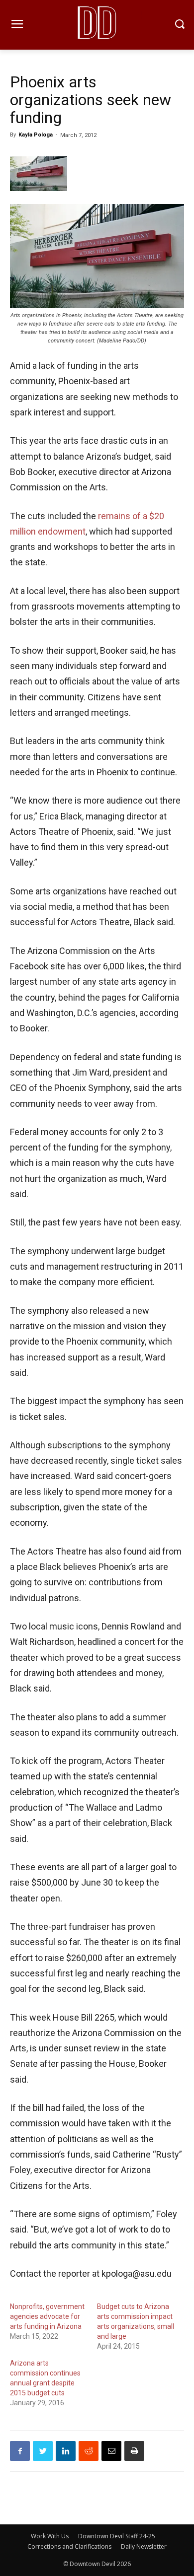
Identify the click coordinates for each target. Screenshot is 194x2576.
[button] (179, 25)
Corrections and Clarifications (69, 2546)
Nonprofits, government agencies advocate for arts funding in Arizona (47, 2316)
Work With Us (50, 2536)
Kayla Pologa (36, 135)
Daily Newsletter (144, 2546)
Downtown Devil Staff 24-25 (117, 2536)
